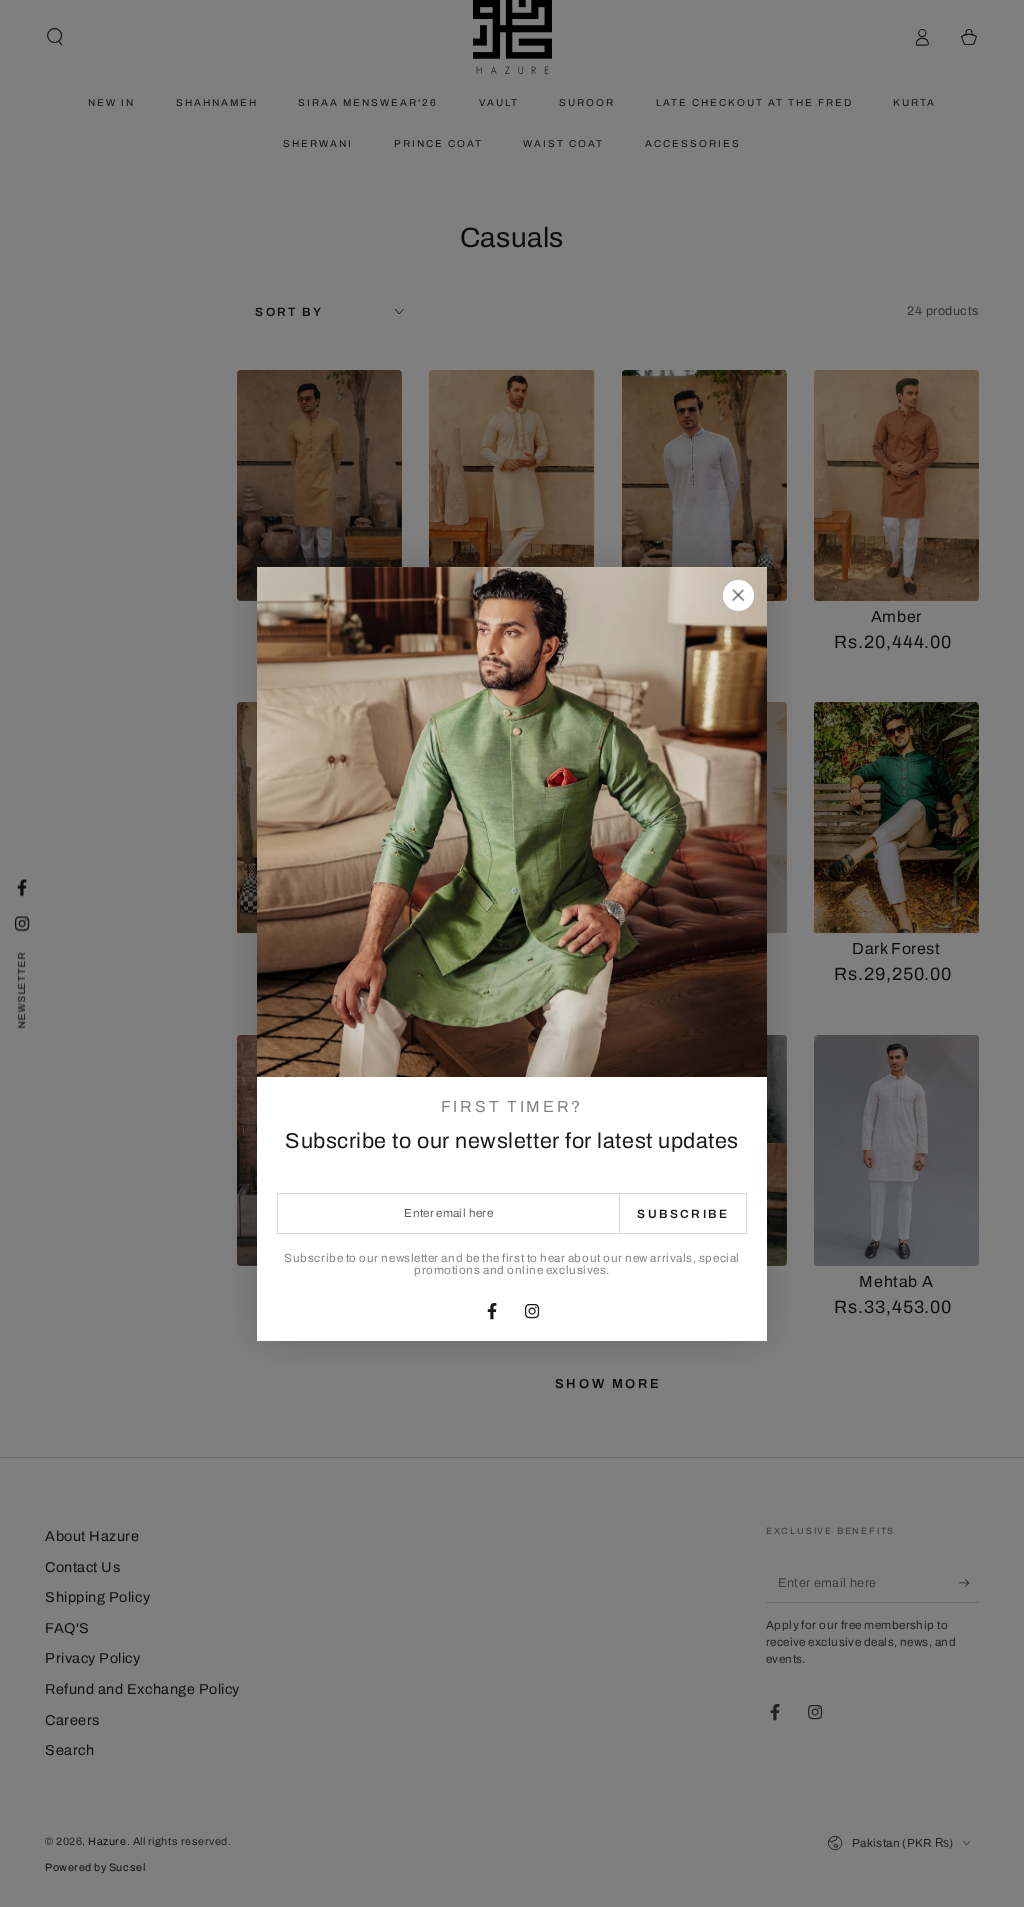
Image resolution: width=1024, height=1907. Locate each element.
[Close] (738, 596)
